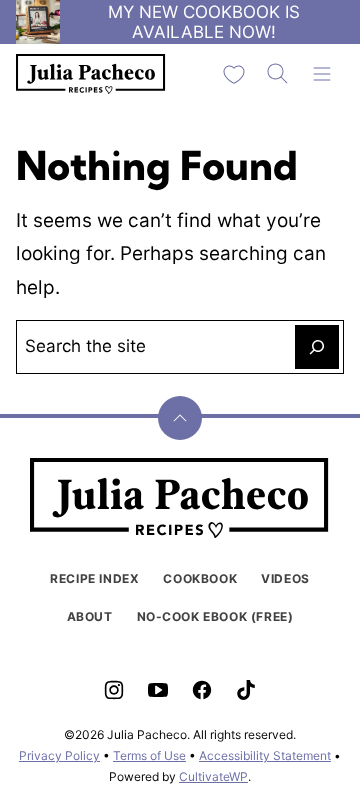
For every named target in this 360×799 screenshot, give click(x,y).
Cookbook (200, 578)
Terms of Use (149, 755)
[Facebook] (202, 690)
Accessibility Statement (265, 755)
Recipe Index (94, 578)
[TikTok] (246, 690)
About (90, 616)
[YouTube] (158, 690)
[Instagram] (114, 690)
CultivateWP (213, 776)
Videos (285, 578)
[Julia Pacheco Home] (91, 74)
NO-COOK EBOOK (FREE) (215, 616)
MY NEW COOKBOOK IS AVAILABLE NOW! (204, 22)
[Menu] (322, 74)
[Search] (278, 74)
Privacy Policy (59, 755)
